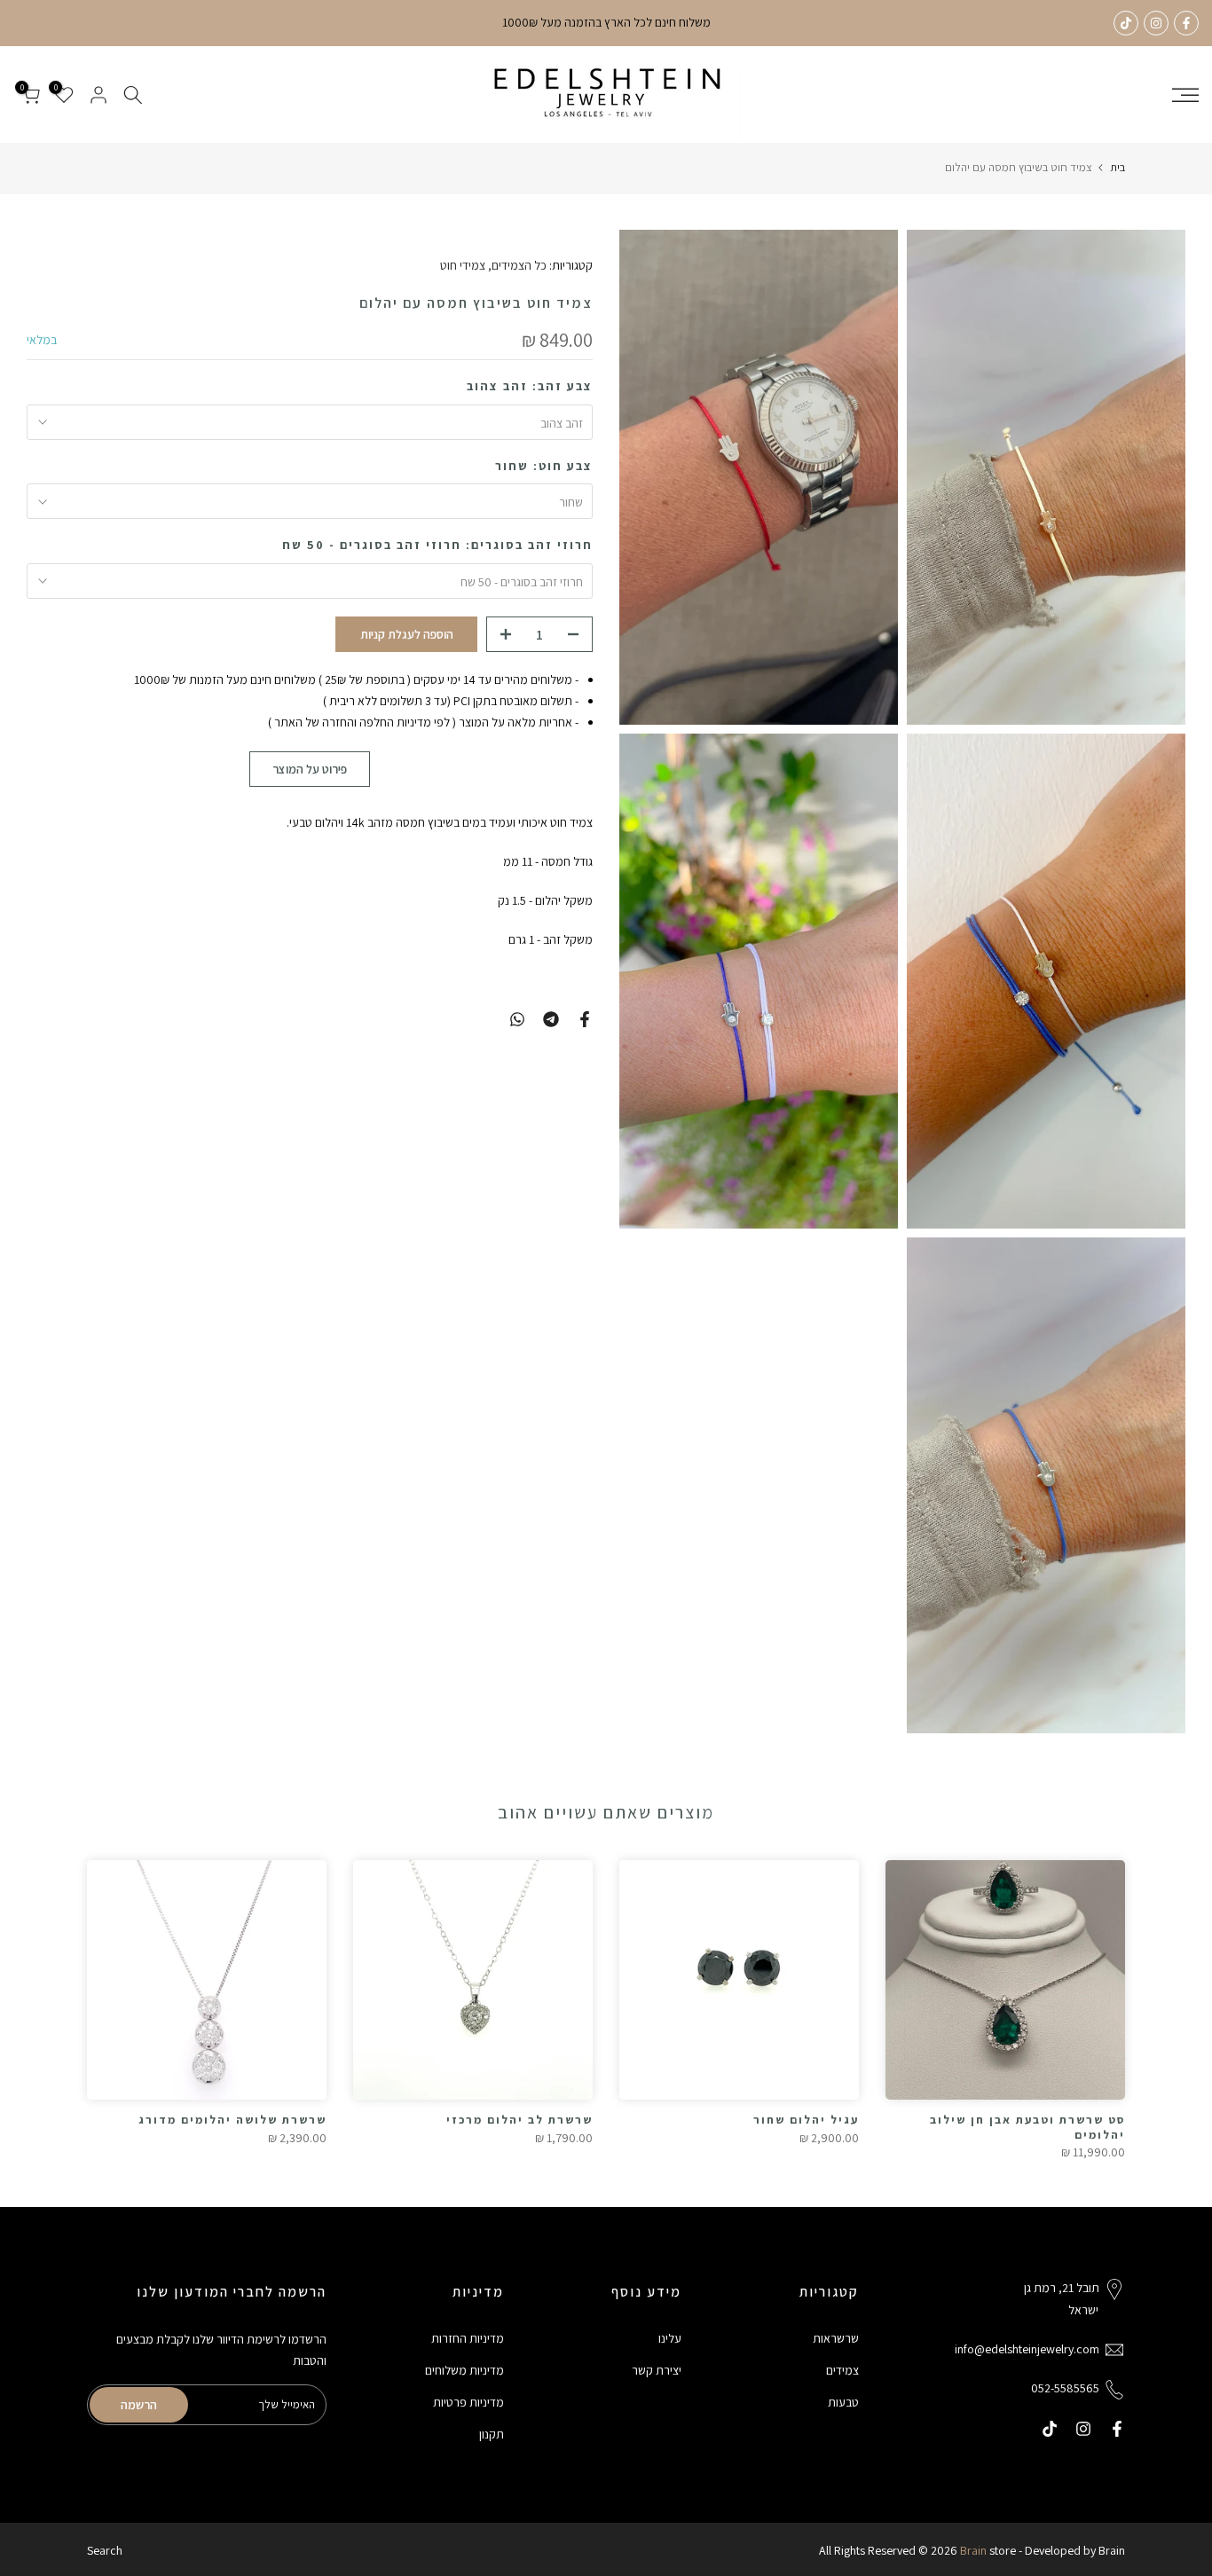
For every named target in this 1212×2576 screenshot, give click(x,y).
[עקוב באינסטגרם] (1156, 23)
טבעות (843, 2402)
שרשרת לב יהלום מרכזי (519, 2120)
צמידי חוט (463, 265)
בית (1118, 167)
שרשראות (836, 2338)
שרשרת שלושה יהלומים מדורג (232, 2120)
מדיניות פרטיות (468, 2402)
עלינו (670, 2338)
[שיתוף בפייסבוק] (585, 1019)
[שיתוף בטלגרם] (551, 1019)
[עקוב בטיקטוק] (1126, 23)
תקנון (492, 2434)
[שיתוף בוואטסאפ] (517, 1019)
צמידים (842, 2370)
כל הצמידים (519, 265)
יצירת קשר (657, 2370)
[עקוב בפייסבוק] (1186, 23)
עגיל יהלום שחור (806, 2120)
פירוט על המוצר (310, 768)
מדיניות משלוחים (464, 2370)
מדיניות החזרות (468, 2338)
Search (105, 2550)
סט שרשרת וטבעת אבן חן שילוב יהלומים (1027, 2127)
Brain (973, 2550)
